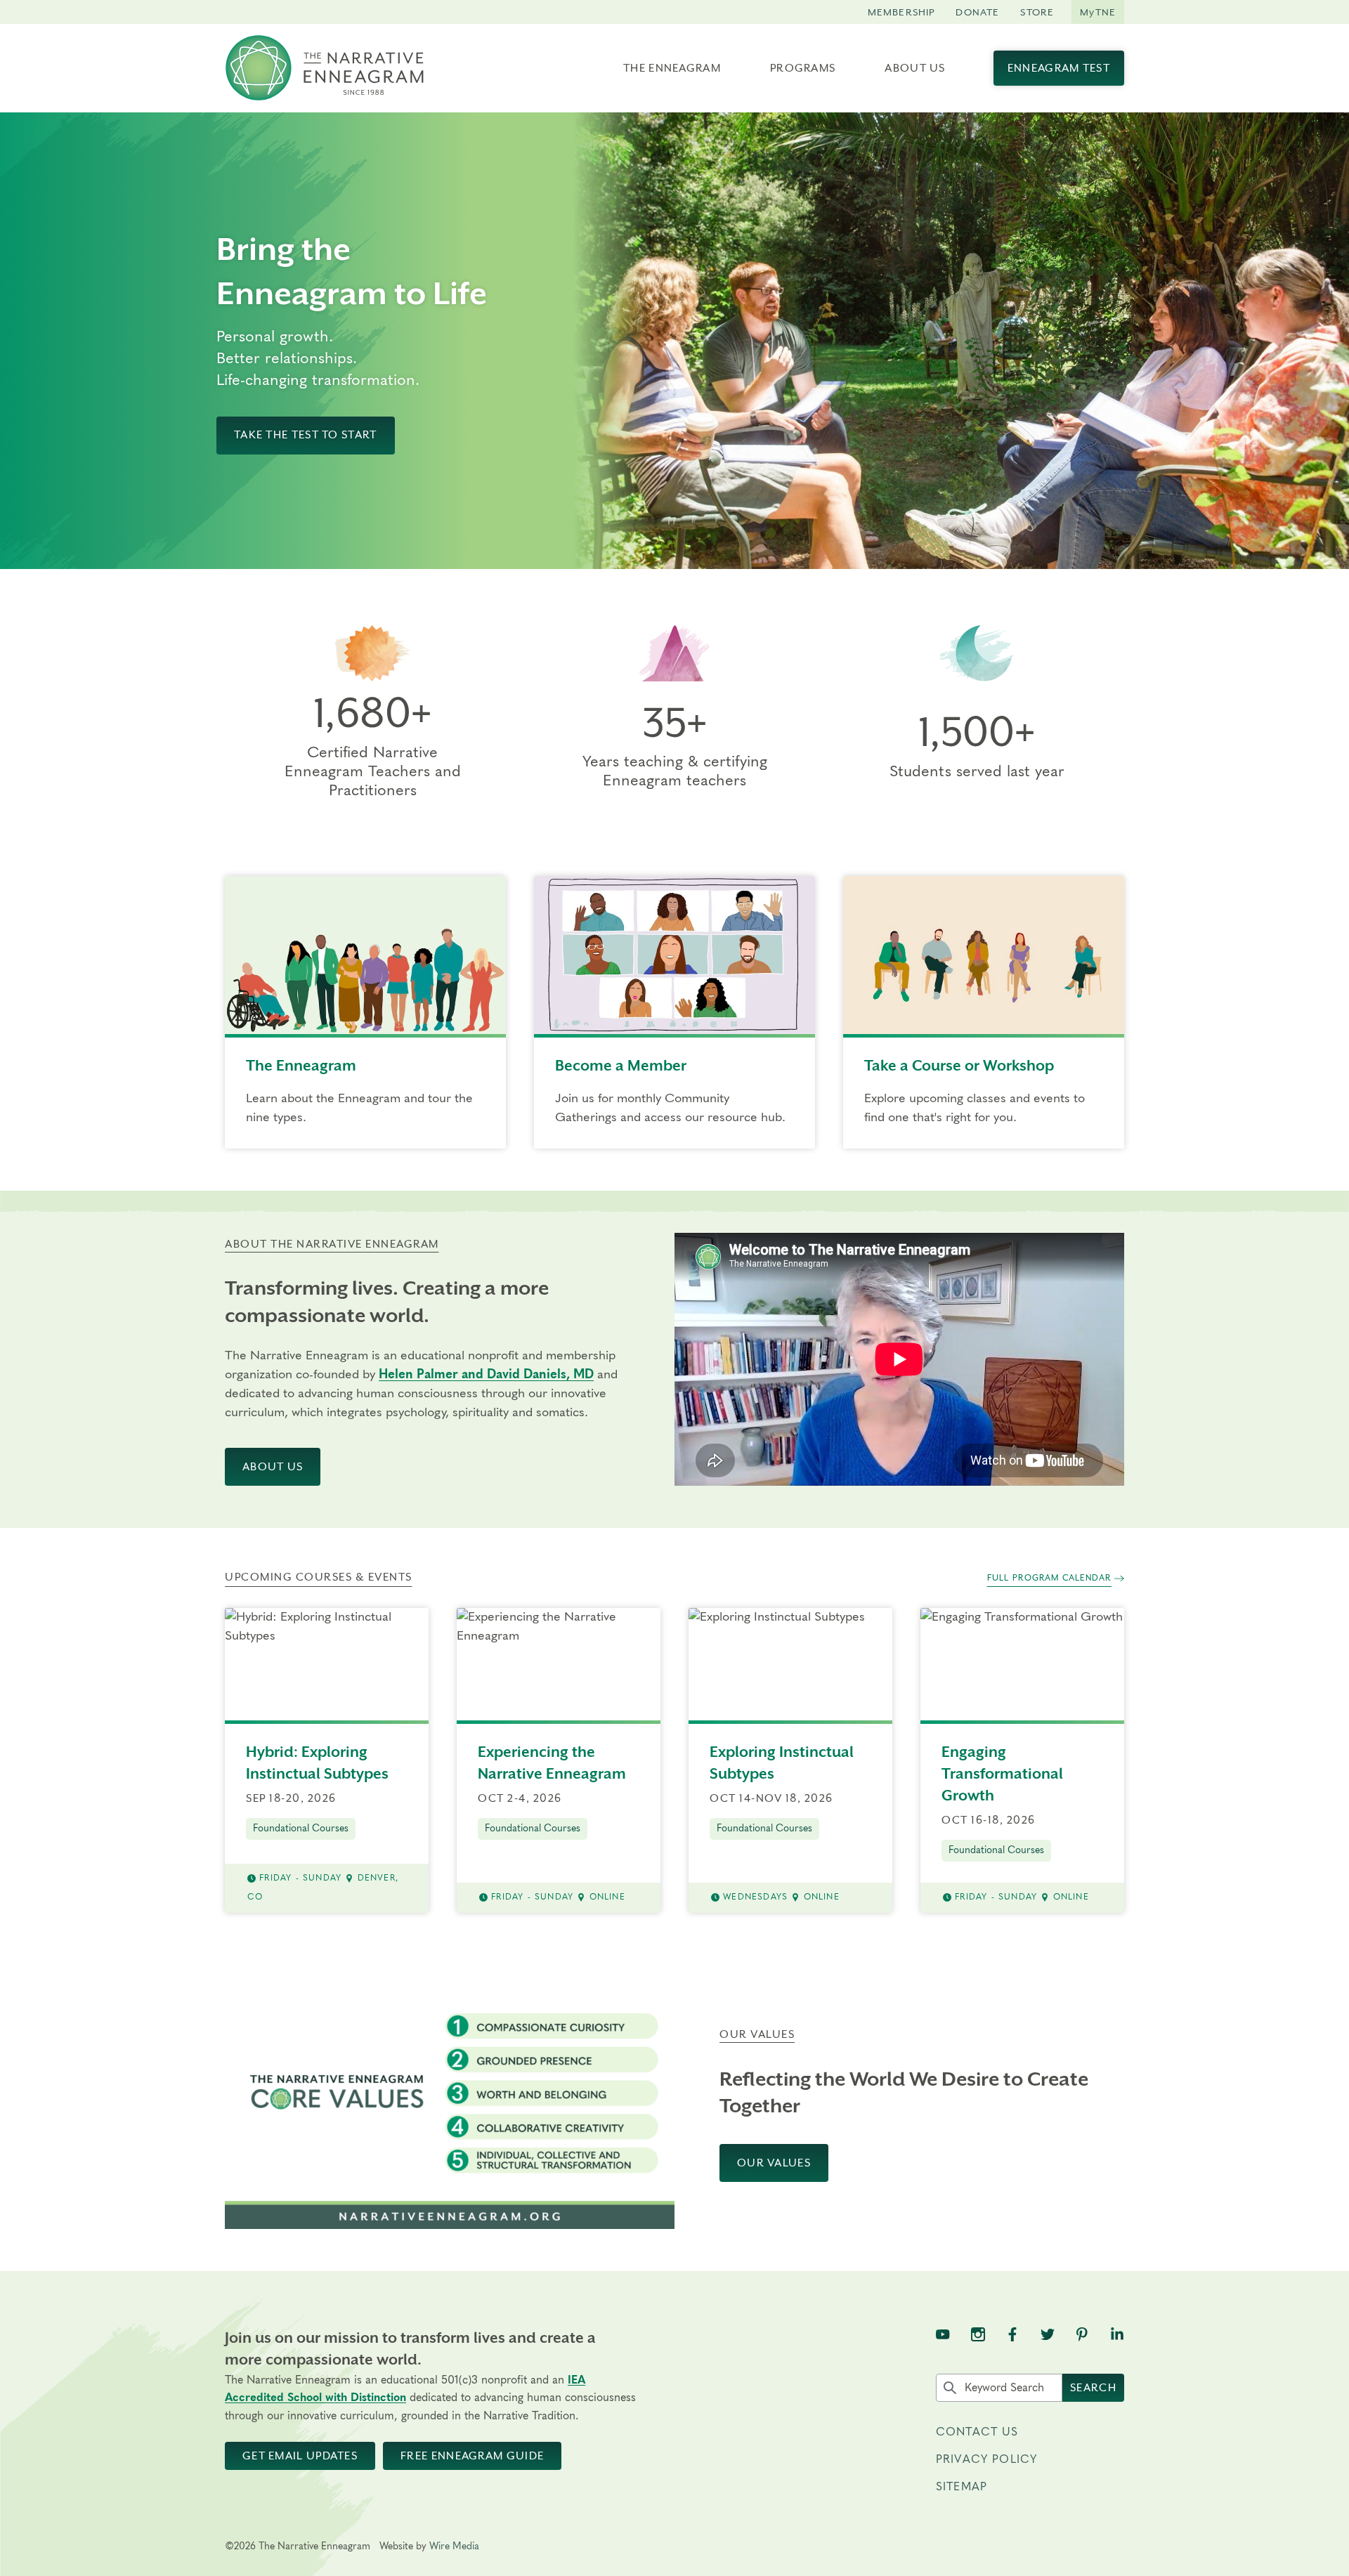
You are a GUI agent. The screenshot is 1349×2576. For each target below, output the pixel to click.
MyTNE (1098, 12)
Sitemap (962, 2487)
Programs (803, 68)
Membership (901, 12)
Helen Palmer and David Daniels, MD (486, 1375)
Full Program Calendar (1049, 1578)
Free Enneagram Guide (472, 2456)
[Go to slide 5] (981, 557)
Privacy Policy (986, 2459)
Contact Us (977, 2432)
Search (1093, 2388)
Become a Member (621, 1066)
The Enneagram (672, 68)
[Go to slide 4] (971, 557)
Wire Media (454, 2546)
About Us (915, 68)
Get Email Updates (300, 2456)
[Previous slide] (599, 341)
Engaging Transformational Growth (1002, 1774)
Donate (977, 12)
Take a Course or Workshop (959, 1066)
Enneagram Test (1059, 68)
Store (1037, 12)
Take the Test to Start (306, 435)
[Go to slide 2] (951, 557)
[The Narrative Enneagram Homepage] (325, 68)
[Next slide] (1324, 341)
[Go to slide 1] (941, 557)
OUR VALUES (774, 2163)
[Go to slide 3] (961, 557)
